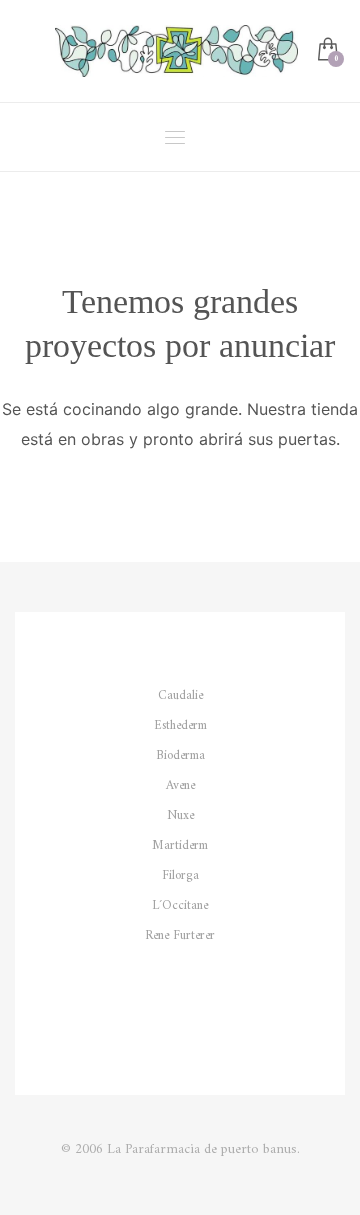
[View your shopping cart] (326, 51)
